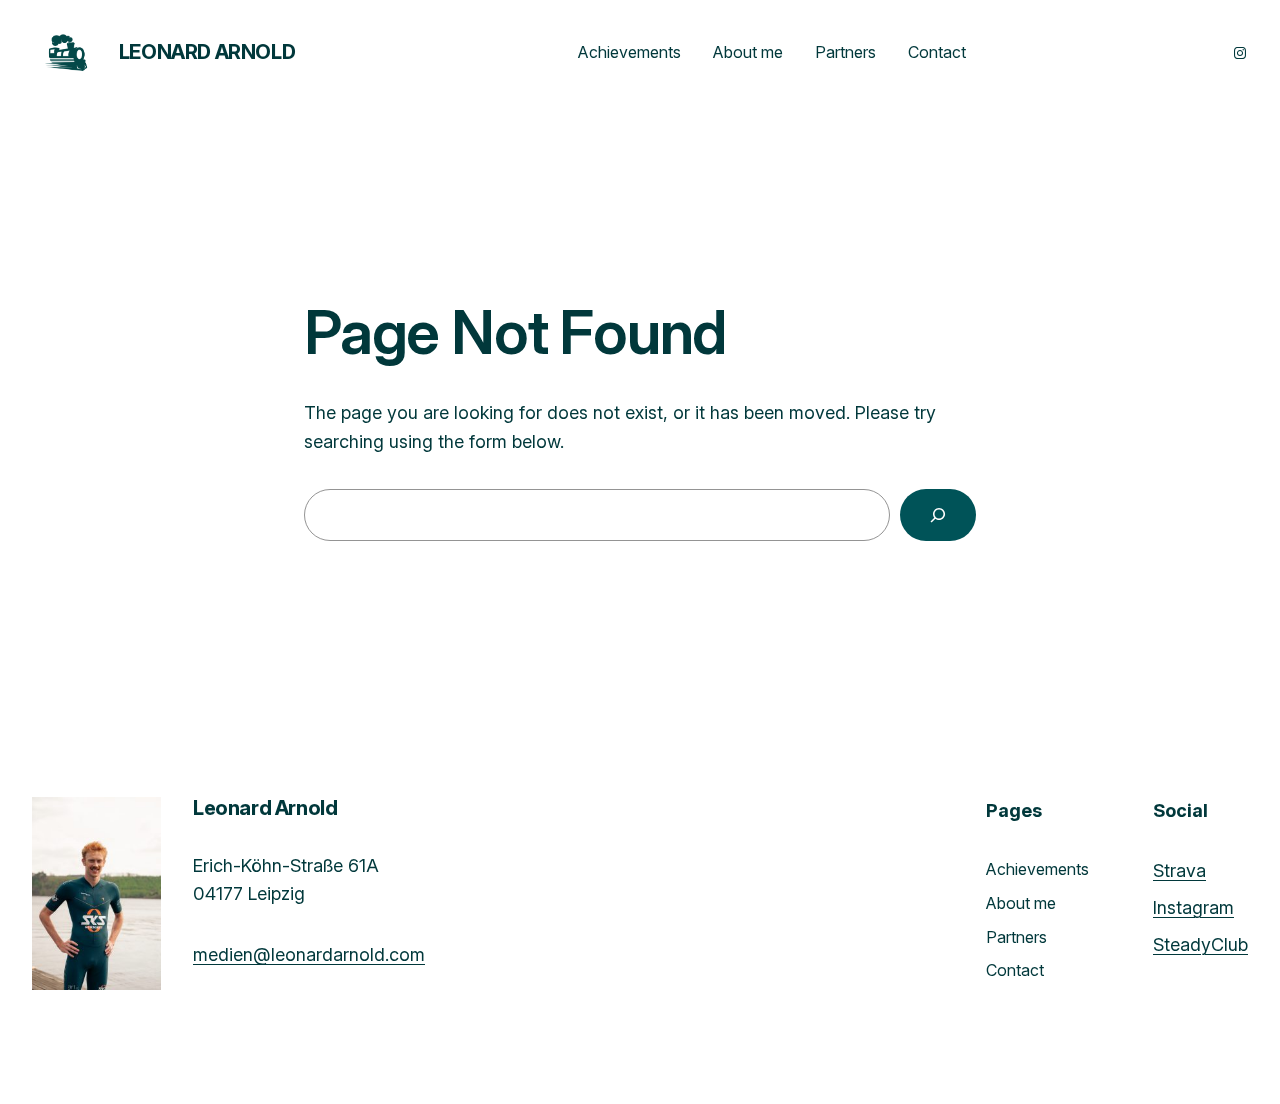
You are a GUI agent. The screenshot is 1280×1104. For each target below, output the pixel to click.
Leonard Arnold (207, 52)
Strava (1179, 870)
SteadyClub (1200, 944)
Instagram (1193, 907)
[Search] (938, 515)
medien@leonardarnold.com (309, 954)
